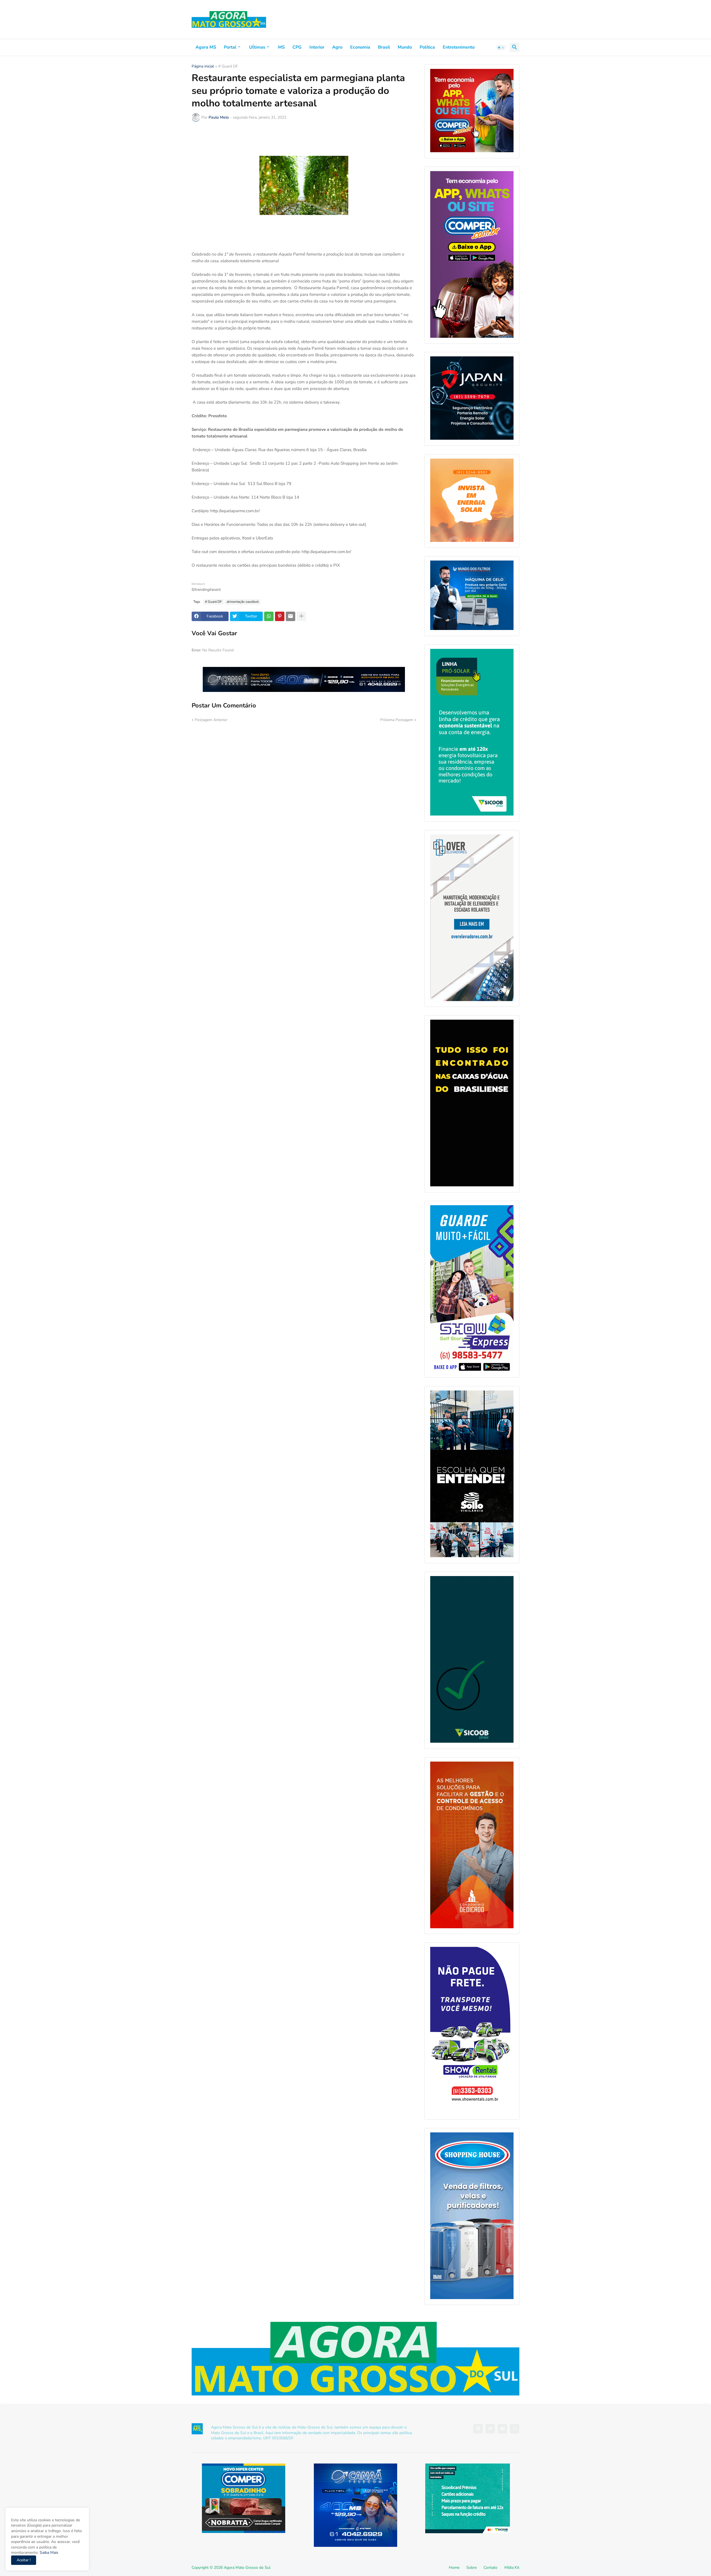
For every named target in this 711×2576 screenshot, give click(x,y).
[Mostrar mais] (301, 616)
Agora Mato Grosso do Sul (247, 2568)
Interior (317, 47)
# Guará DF (228, 67)
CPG (297, 47)
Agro (337, 47)
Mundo (405, 47)
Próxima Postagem (397, 720)
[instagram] (515, 2429)
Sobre (471, 2568)
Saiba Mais (48, 2553)
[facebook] (478, 2429)
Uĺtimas (257, 47)
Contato (490, 2568)
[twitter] (490, 2429)
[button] (501, 47)
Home (454, 2568)
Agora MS (206, 47)
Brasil (384, 47)
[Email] (291, 616)
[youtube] (502, 2429)
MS (281, 47)
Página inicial (203, 67)
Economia (360, 47)
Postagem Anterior (211, 720)
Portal (230, 47)
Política (427, 47)
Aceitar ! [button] (24, 2560)
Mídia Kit (512, 2568)
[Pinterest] (280, 616)
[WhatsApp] (269, 616)
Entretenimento (459, 47)
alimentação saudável (243, 602)
